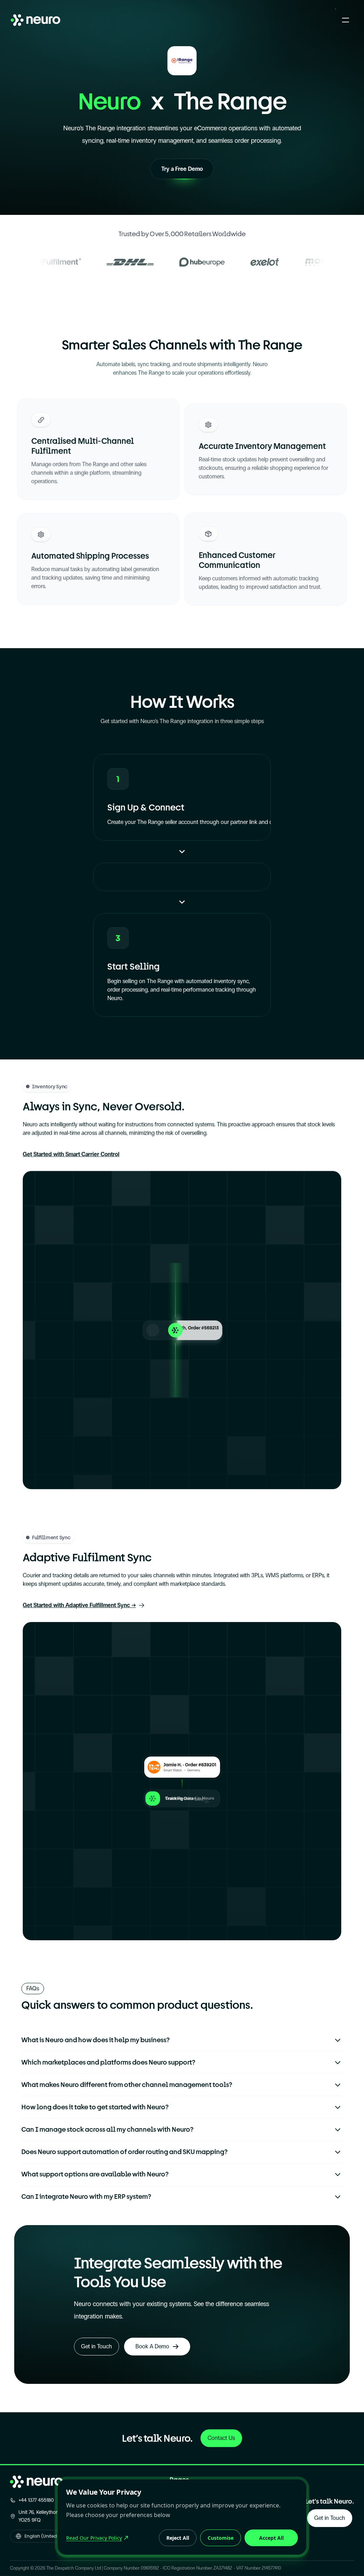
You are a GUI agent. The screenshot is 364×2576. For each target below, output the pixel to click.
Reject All (178, 2538)
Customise (221, 2538)
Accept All (271, 2538)
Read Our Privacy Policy (94, 2538)
